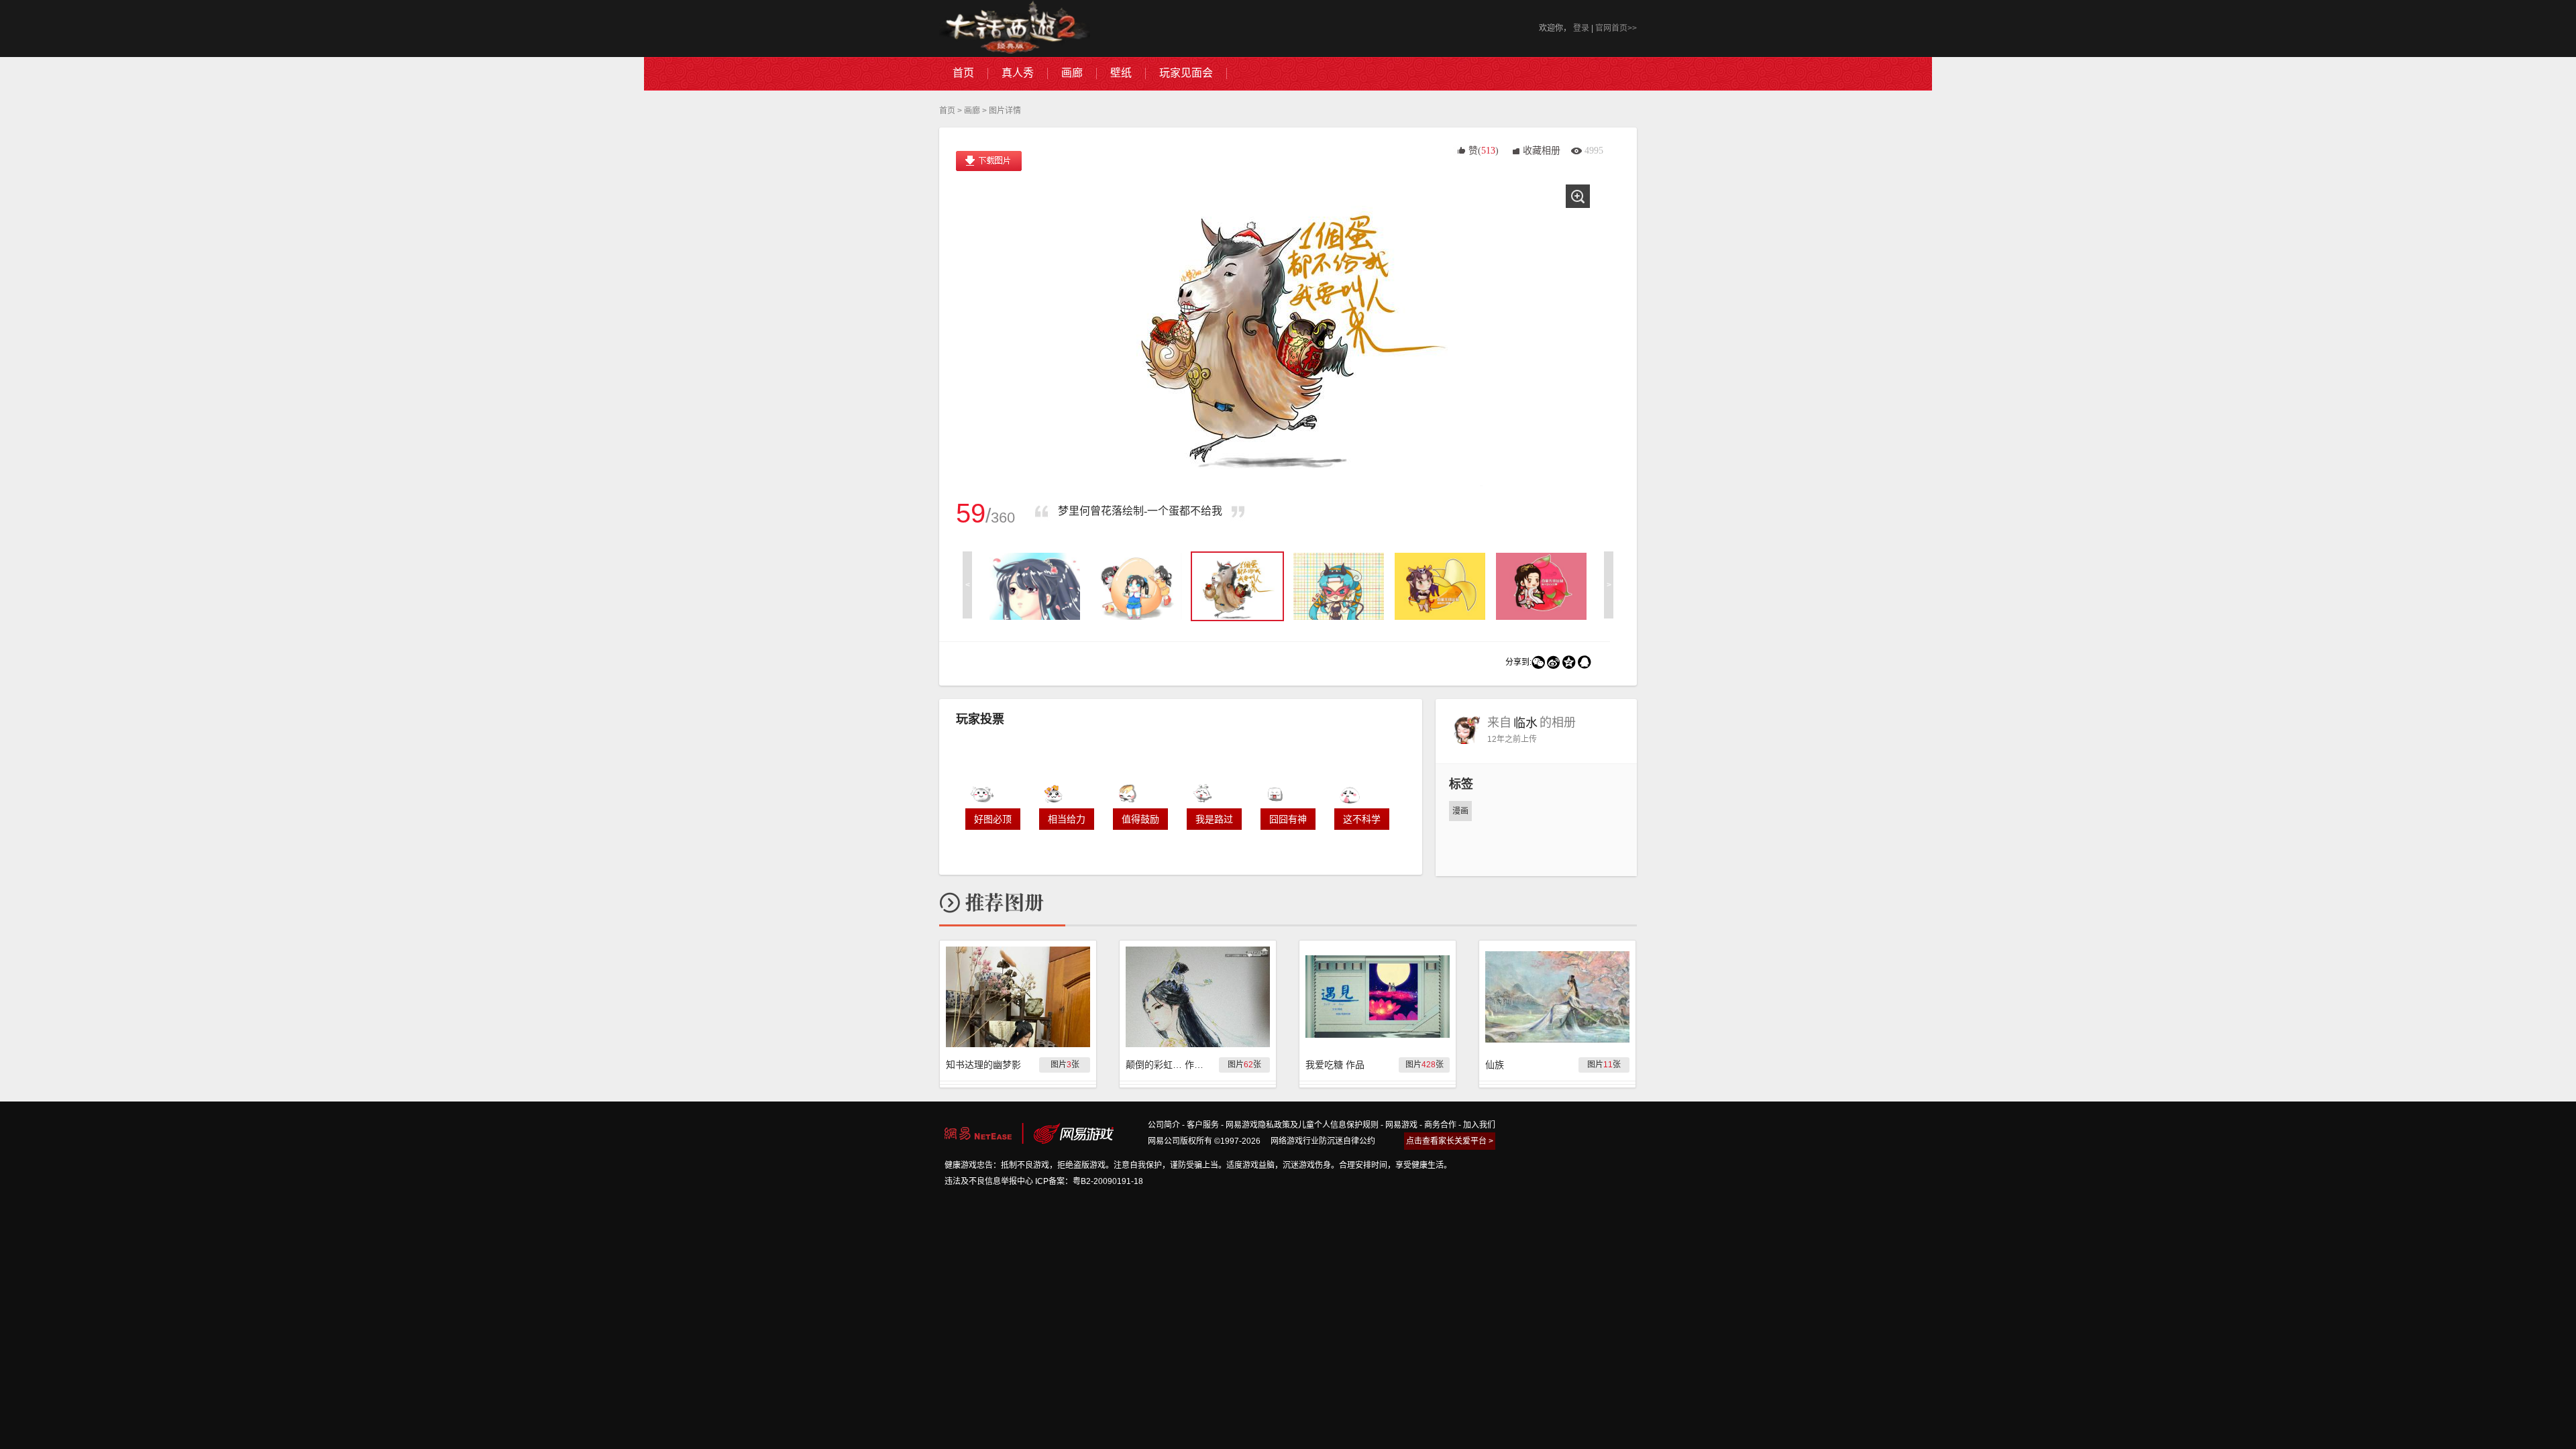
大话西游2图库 (1015, 29)
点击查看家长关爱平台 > (1450, 1141)
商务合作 (1440, 1125)
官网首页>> (1616, 28)
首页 (947, 111)
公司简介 (1164, 1125)
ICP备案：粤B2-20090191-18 (1089, 1181)
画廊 (972, 111)
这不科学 (1362, 819)
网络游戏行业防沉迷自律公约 (1323, 1141)
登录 (1581, 28)
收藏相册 (1542, 151)
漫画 (1460, 811)
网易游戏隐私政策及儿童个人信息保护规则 (1302, 1125)
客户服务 (1203, 1125)
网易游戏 (1401, 1125)
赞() (1484, 151)
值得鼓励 (1140, 819)
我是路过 (1214, 819)
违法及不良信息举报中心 (989, 1181)
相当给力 (1067, 819)
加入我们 (1479, 1125)
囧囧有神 (1288, 819)
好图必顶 (993, 819)
